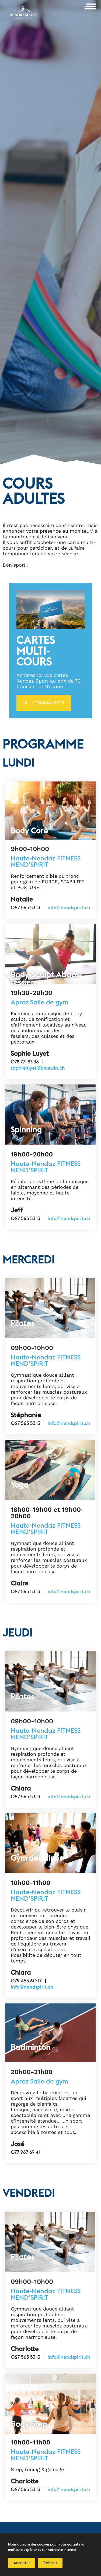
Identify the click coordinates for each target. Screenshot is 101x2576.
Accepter (22, 2563)
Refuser (50, 2563)
